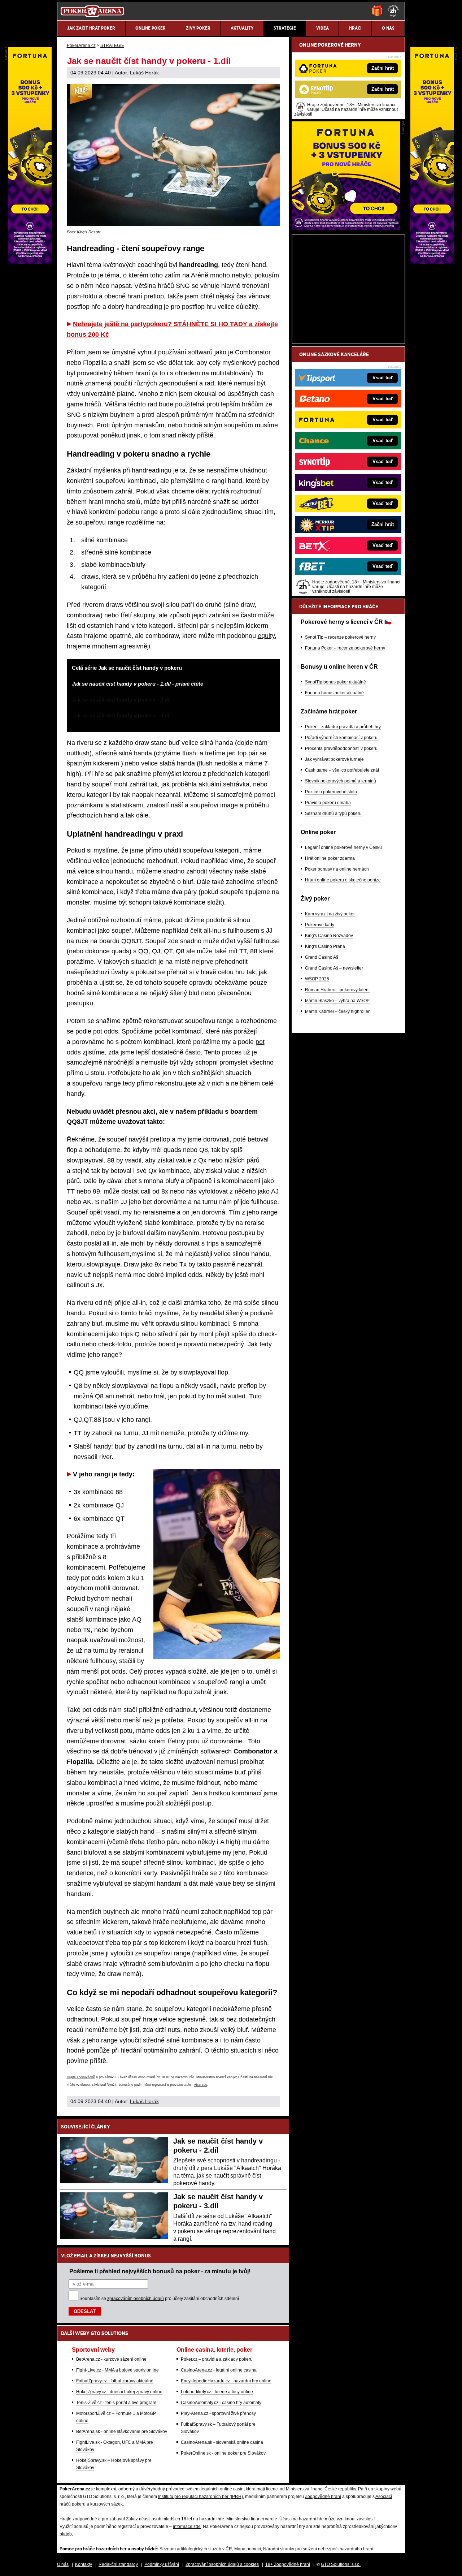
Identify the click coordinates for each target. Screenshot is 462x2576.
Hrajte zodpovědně (81, 2077)
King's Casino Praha (325, 946)
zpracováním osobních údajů (136, 2299)
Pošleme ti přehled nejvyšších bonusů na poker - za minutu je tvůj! (160, 2271)
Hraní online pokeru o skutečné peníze (343, 880)
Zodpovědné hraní (323, 2497)
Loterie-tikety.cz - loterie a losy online (217, 2392)
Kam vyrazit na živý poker (330, 914)
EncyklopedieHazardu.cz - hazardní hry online (226, 2381)
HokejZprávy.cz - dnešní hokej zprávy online (119, 2392)
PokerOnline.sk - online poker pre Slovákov (223, 2453)
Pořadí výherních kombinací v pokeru (341, 738)
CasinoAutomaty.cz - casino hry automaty (221, 2403)
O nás (63, 2564)
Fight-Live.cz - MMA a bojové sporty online (117, 2370)
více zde (201, 2085)
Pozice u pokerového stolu (331, 792)
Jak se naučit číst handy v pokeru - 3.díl (121, 715)
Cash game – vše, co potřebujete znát (342, 770)
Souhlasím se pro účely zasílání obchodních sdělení (159, 2299)
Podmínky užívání (162, 2564)
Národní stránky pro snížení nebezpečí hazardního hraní (318, 2549)
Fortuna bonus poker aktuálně (334, 693)
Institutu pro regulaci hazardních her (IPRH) (201, 2497)
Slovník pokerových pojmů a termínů (341, 781)
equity (266, 636)
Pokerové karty (320, 925)
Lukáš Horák (144, 73)
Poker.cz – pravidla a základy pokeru (217, 2359)
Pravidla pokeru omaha (328, 803)
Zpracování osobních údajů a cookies (222, 2564)
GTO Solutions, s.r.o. (341, 2564)
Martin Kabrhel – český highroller (337, 1011)
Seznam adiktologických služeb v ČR (196, 2549)
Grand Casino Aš (322, 957)
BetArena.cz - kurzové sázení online (111, 2359)
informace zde (187, 2527)
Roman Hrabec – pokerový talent (337, 990)
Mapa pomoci (248, 2549)
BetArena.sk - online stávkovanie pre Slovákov (122, 2432)
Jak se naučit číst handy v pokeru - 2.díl (121, 700)
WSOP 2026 (317, 979)
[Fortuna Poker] (346, 228)
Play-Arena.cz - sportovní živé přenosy (218, 2413)
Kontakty (84, 2564)
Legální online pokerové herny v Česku (343, 847)
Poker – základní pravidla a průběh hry (343, 727)
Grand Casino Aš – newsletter (334, 968)
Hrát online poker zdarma (330, 858)
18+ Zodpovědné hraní (288, 2564)
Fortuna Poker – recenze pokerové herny (345, 648)
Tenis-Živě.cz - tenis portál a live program (116, 2403)
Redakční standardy (118, 2564)
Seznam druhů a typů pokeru (333, 814)
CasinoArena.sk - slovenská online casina (222, 2442)
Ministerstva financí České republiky (321, 2489)
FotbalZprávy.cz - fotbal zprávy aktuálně (115, 2381)
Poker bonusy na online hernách (337, 869)
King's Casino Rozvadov (329, 936)
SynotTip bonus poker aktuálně (335, 682)
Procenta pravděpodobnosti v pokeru (341, 748)
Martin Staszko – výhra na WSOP (337, 1001)
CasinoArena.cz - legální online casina (219, 2370)
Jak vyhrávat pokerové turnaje (334, 759)
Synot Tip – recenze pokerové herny (340, 637)
